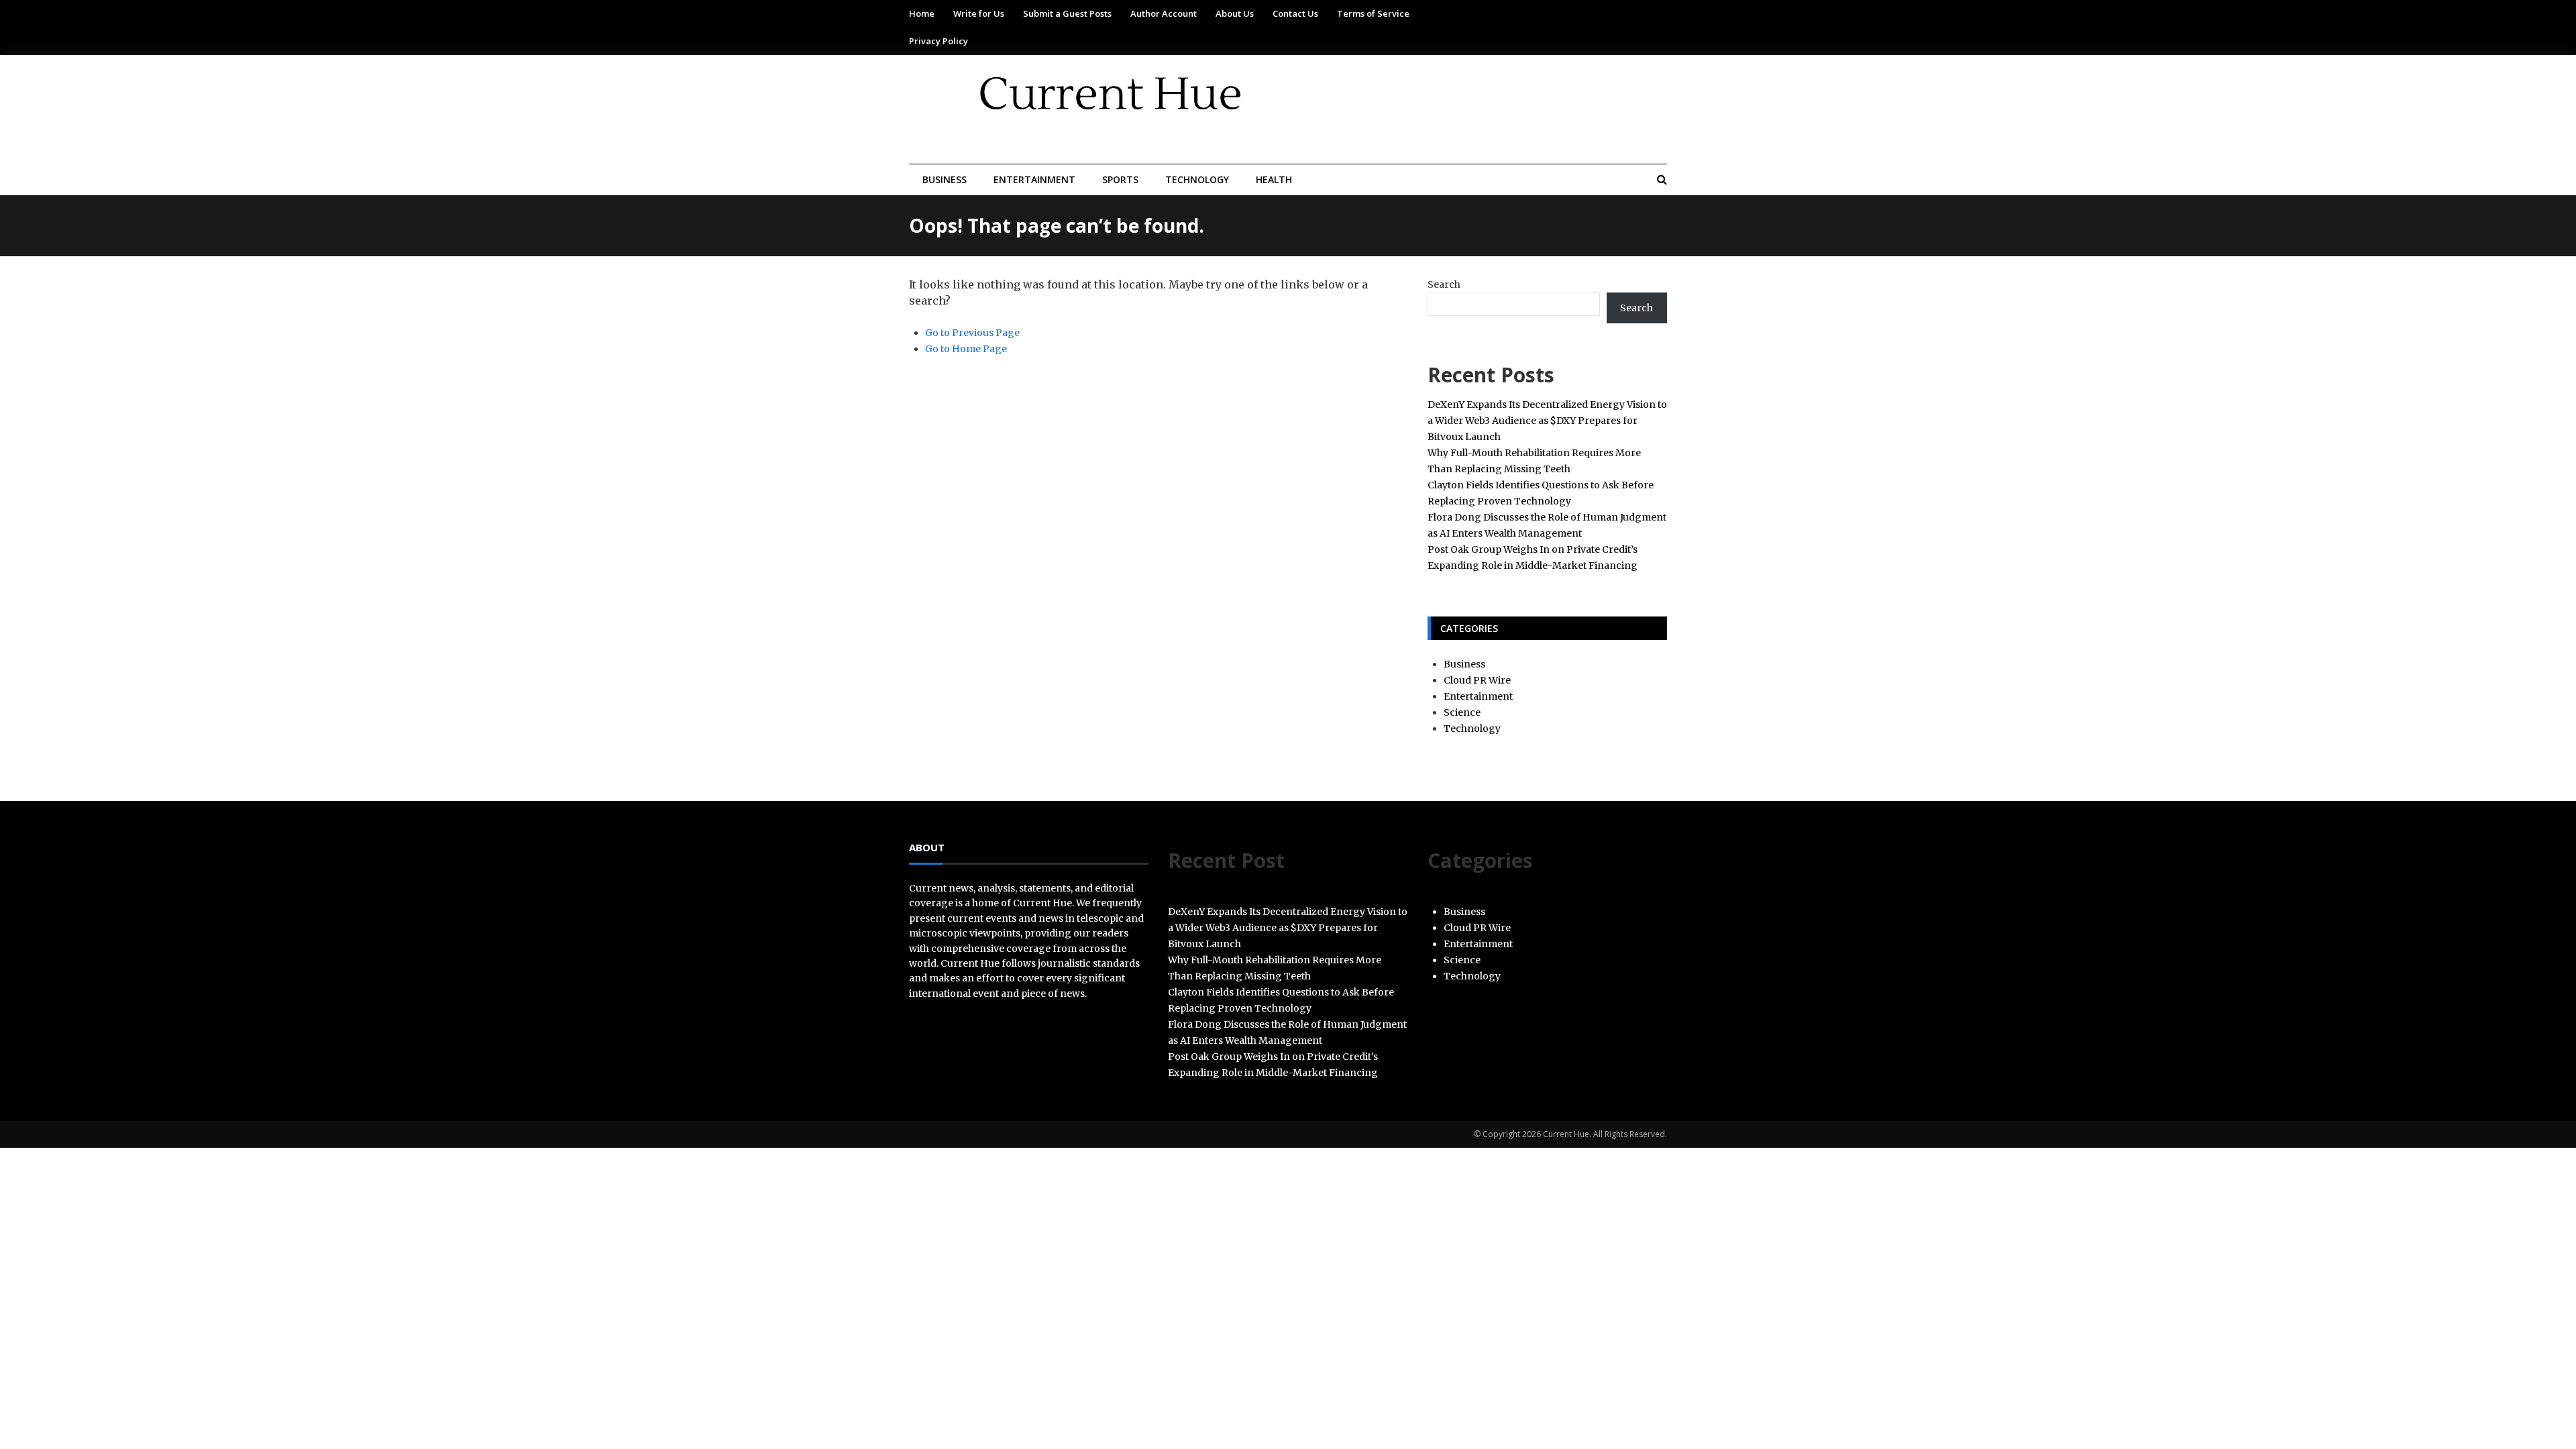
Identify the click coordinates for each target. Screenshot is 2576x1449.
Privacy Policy (938, 41)
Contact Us (1295, 13)
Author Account (1164, 13)
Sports (1120, 179)
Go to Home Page (966, 349)
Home (922, 13)
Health (1274, 179)
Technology (1197, 179)
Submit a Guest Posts (1067, 13)
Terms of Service (1373, 13)
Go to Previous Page (972, 333)
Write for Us (979, 13)
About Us (1235, 13)
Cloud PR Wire (1477, 680)
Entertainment (1034, 179)
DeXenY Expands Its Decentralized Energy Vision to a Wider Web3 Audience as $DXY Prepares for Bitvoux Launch (1547, 421)
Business (945, 179)
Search (1444, 284)
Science (1462, 712)
